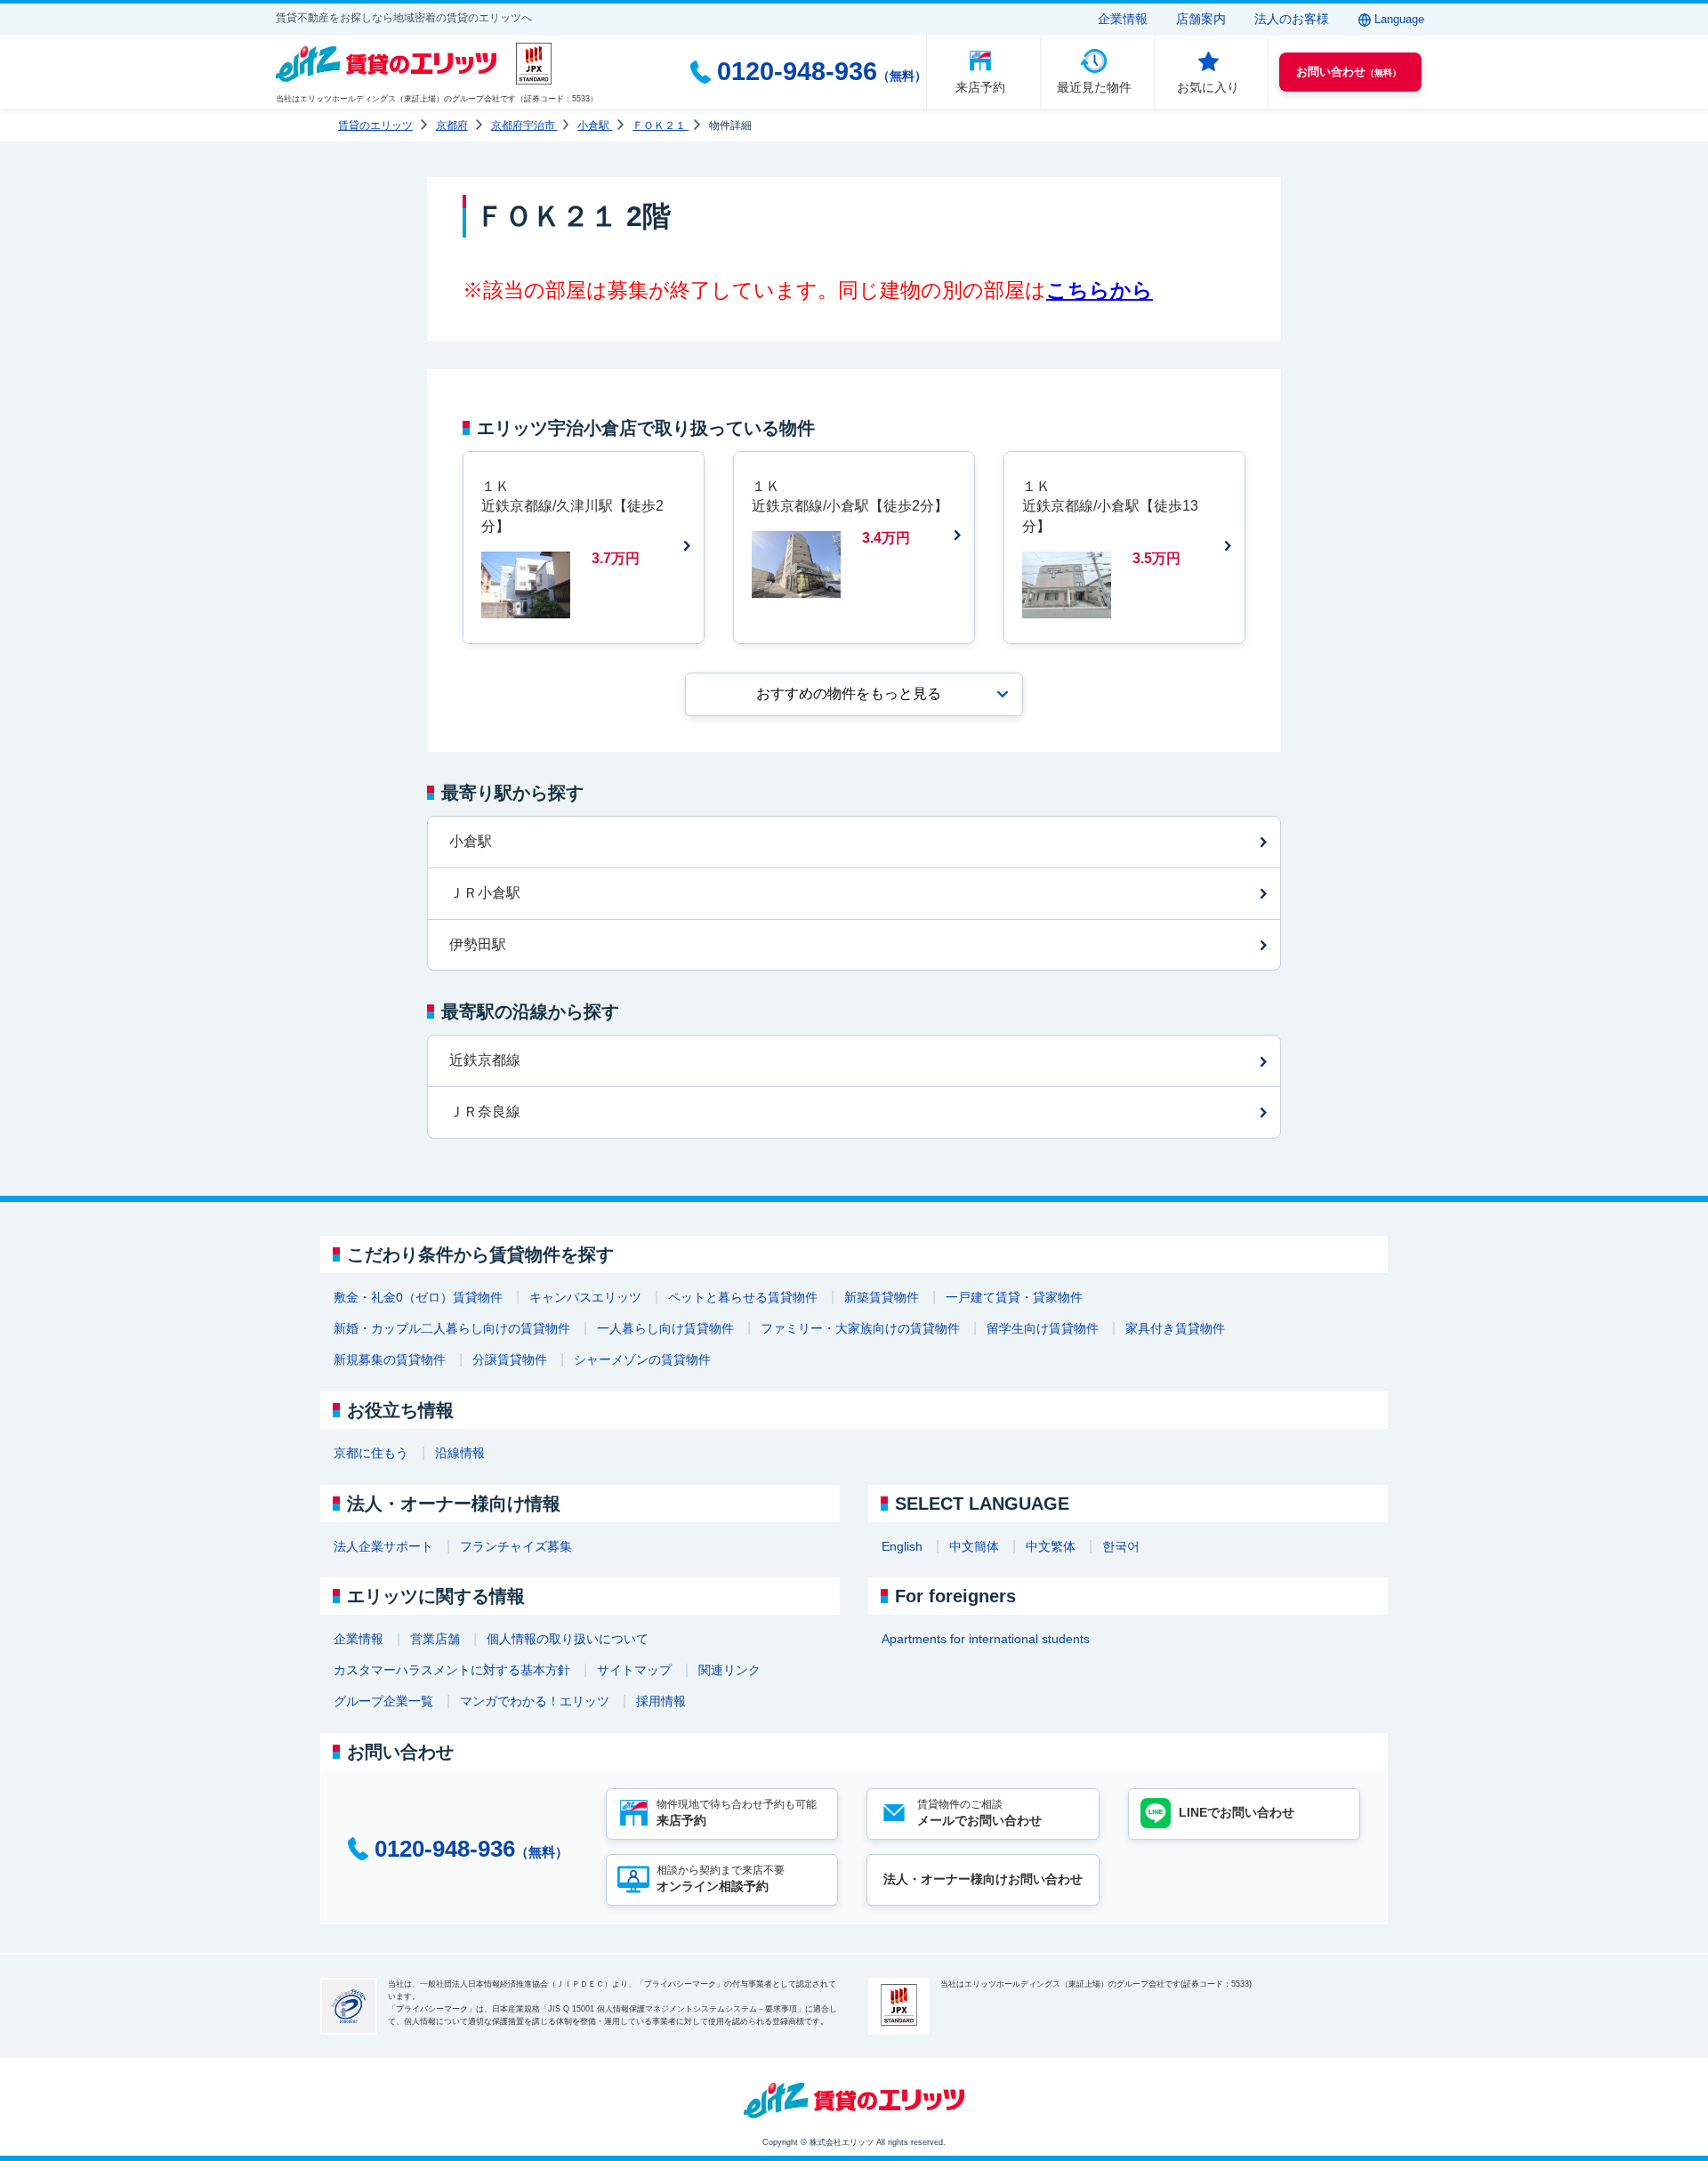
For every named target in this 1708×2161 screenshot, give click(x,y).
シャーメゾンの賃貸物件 (642, 1359)
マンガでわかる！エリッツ (535, 1701)
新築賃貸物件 (882, 1297)
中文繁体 (1051, 1546)
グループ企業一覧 (383, 1701)
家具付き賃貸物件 (1175, 1328)
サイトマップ (634, 1670)
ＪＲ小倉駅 (485, 893)
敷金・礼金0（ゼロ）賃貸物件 (418, 1297)
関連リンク (729, 1670)
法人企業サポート (383, 1546)
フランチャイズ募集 (516, 1546)
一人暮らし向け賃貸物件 (665, 1328)
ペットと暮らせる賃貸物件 (743, 1297)
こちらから (1100, 290)
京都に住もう (371, 1453)
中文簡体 (974, 1546)
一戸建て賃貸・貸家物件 (1014, 1297)
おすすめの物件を (849, 693)
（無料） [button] (1349, 72)
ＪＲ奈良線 (485, 1112)
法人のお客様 (1292, 19)
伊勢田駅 (478, 944)
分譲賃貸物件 (510, 1359)
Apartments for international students (986, 1639)
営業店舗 (435, 1639)
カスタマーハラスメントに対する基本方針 (452, 1670)
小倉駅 (471, 841)
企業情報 (1123, 19)
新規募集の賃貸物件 (390, 1359)
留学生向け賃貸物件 (1043, 1328)
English (902, 1546)
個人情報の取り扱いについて (568, 1639)
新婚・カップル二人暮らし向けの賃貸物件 (452, 1328)
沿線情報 (460, 1453)
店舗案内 (1201, 19)
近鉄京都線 (485, 1060)
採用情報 (661, 1701)
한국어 (1121, 1546)
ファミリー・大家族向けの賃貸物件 (860, 1328)
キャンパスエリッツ (585, 1297)
